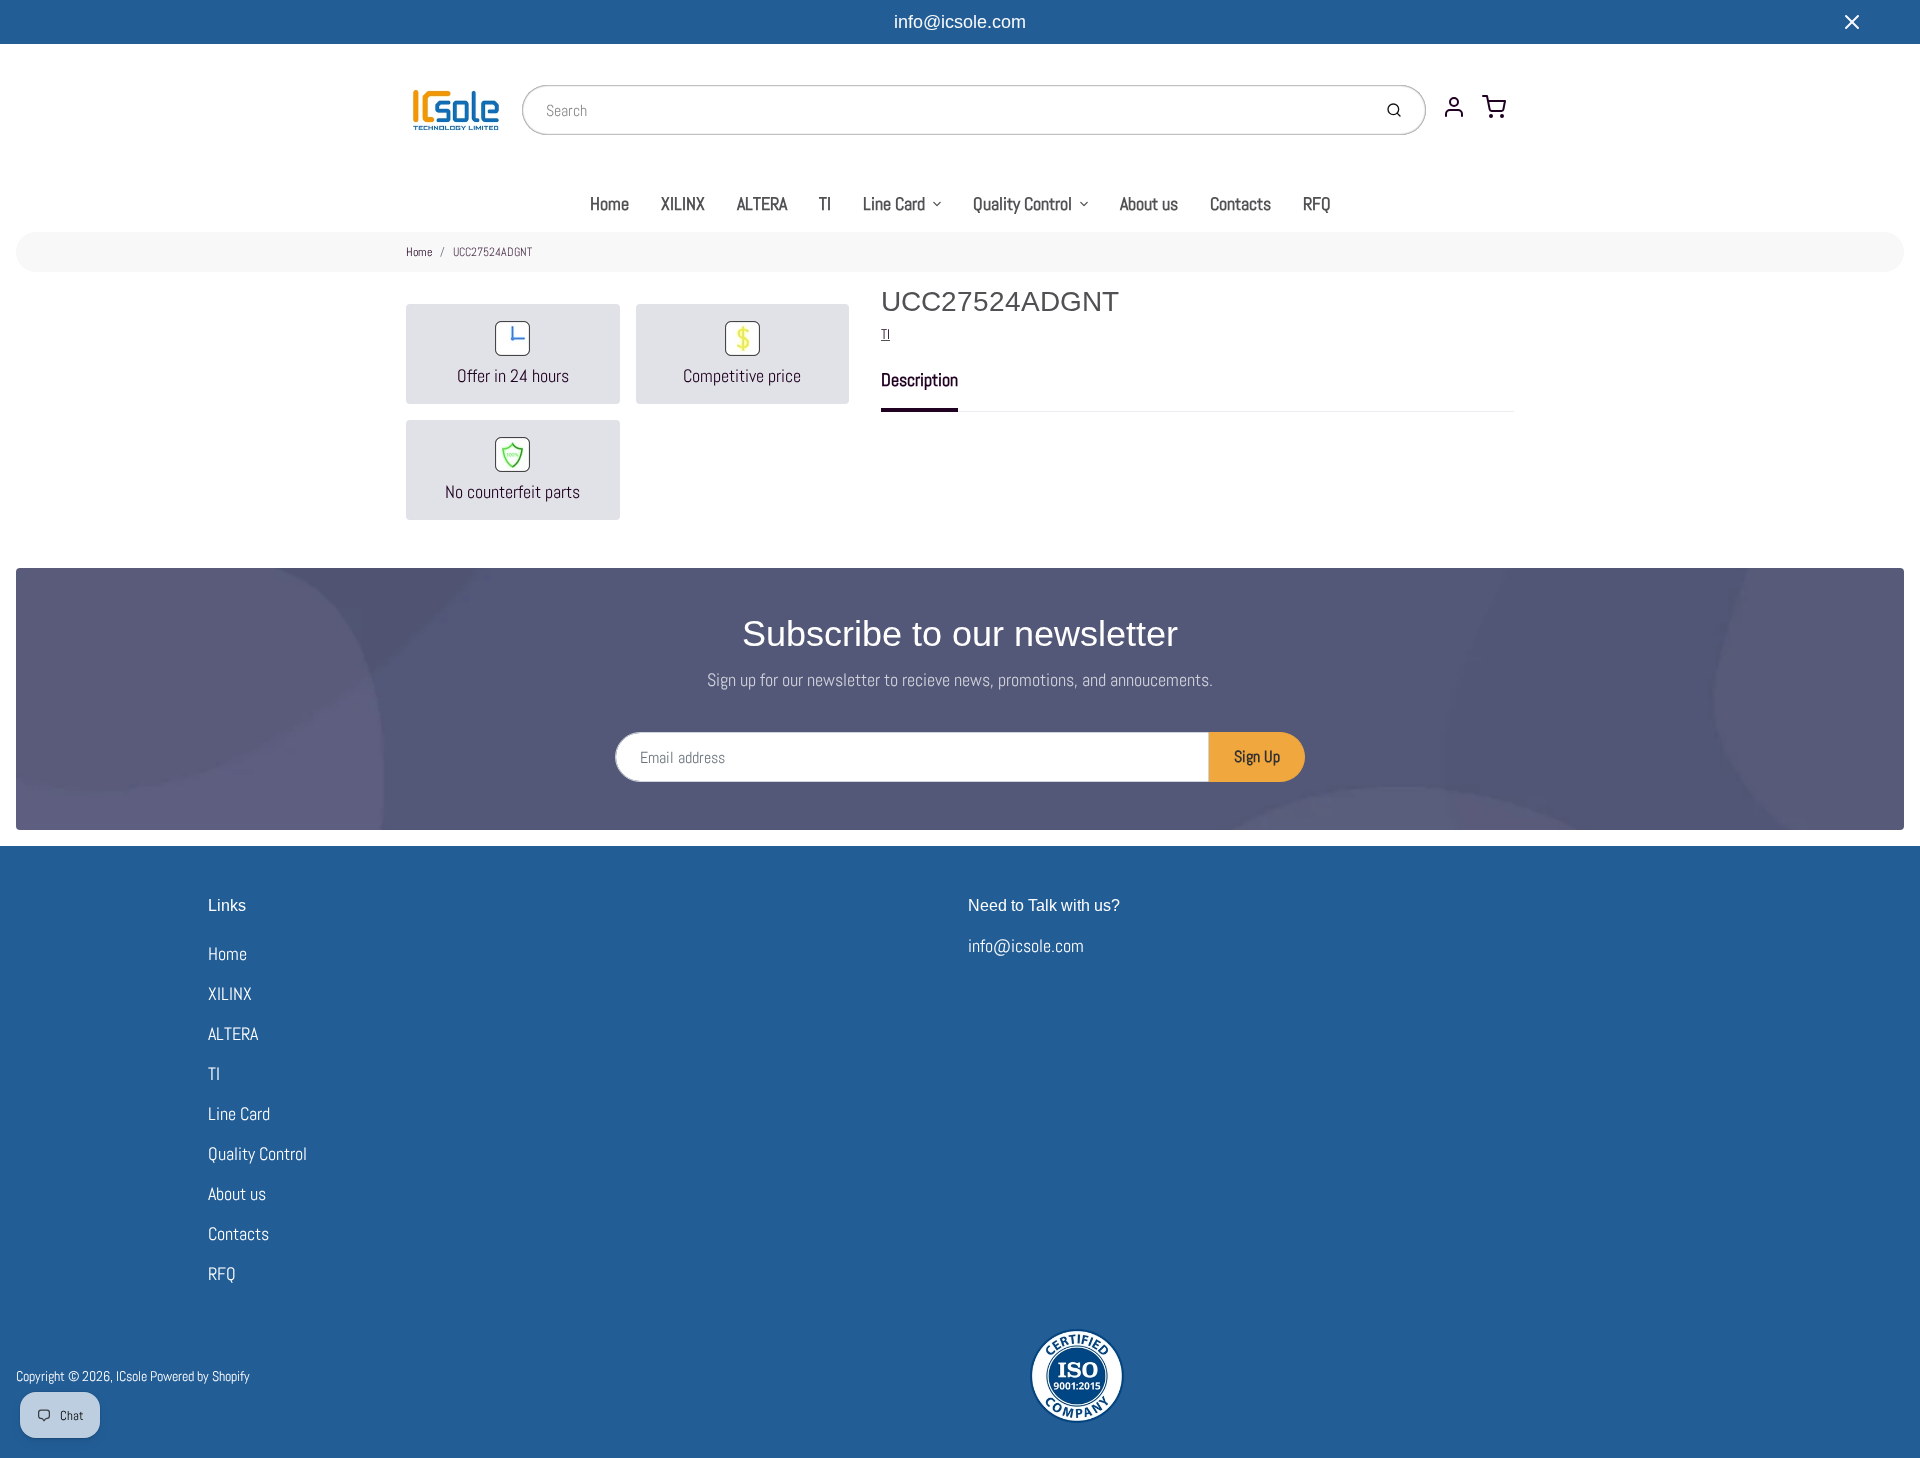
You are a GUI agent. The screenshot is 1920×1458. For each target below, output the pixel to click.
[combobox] (944, 110)
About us (1149, 203)
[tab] (931, 386)
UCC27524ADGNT (492, 252)
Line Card (894, 203)
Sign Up (1257, 756)
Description (919, 379)
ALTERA (762, 203)
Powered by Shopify (200, 1376)
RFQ (1317, 203)
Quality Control (1022, 203)
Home (609, 203)
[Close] (1852, 22)
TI (825, 203)
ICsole (131, 1376)
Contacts (1240, 203)
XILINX (683, 203)
